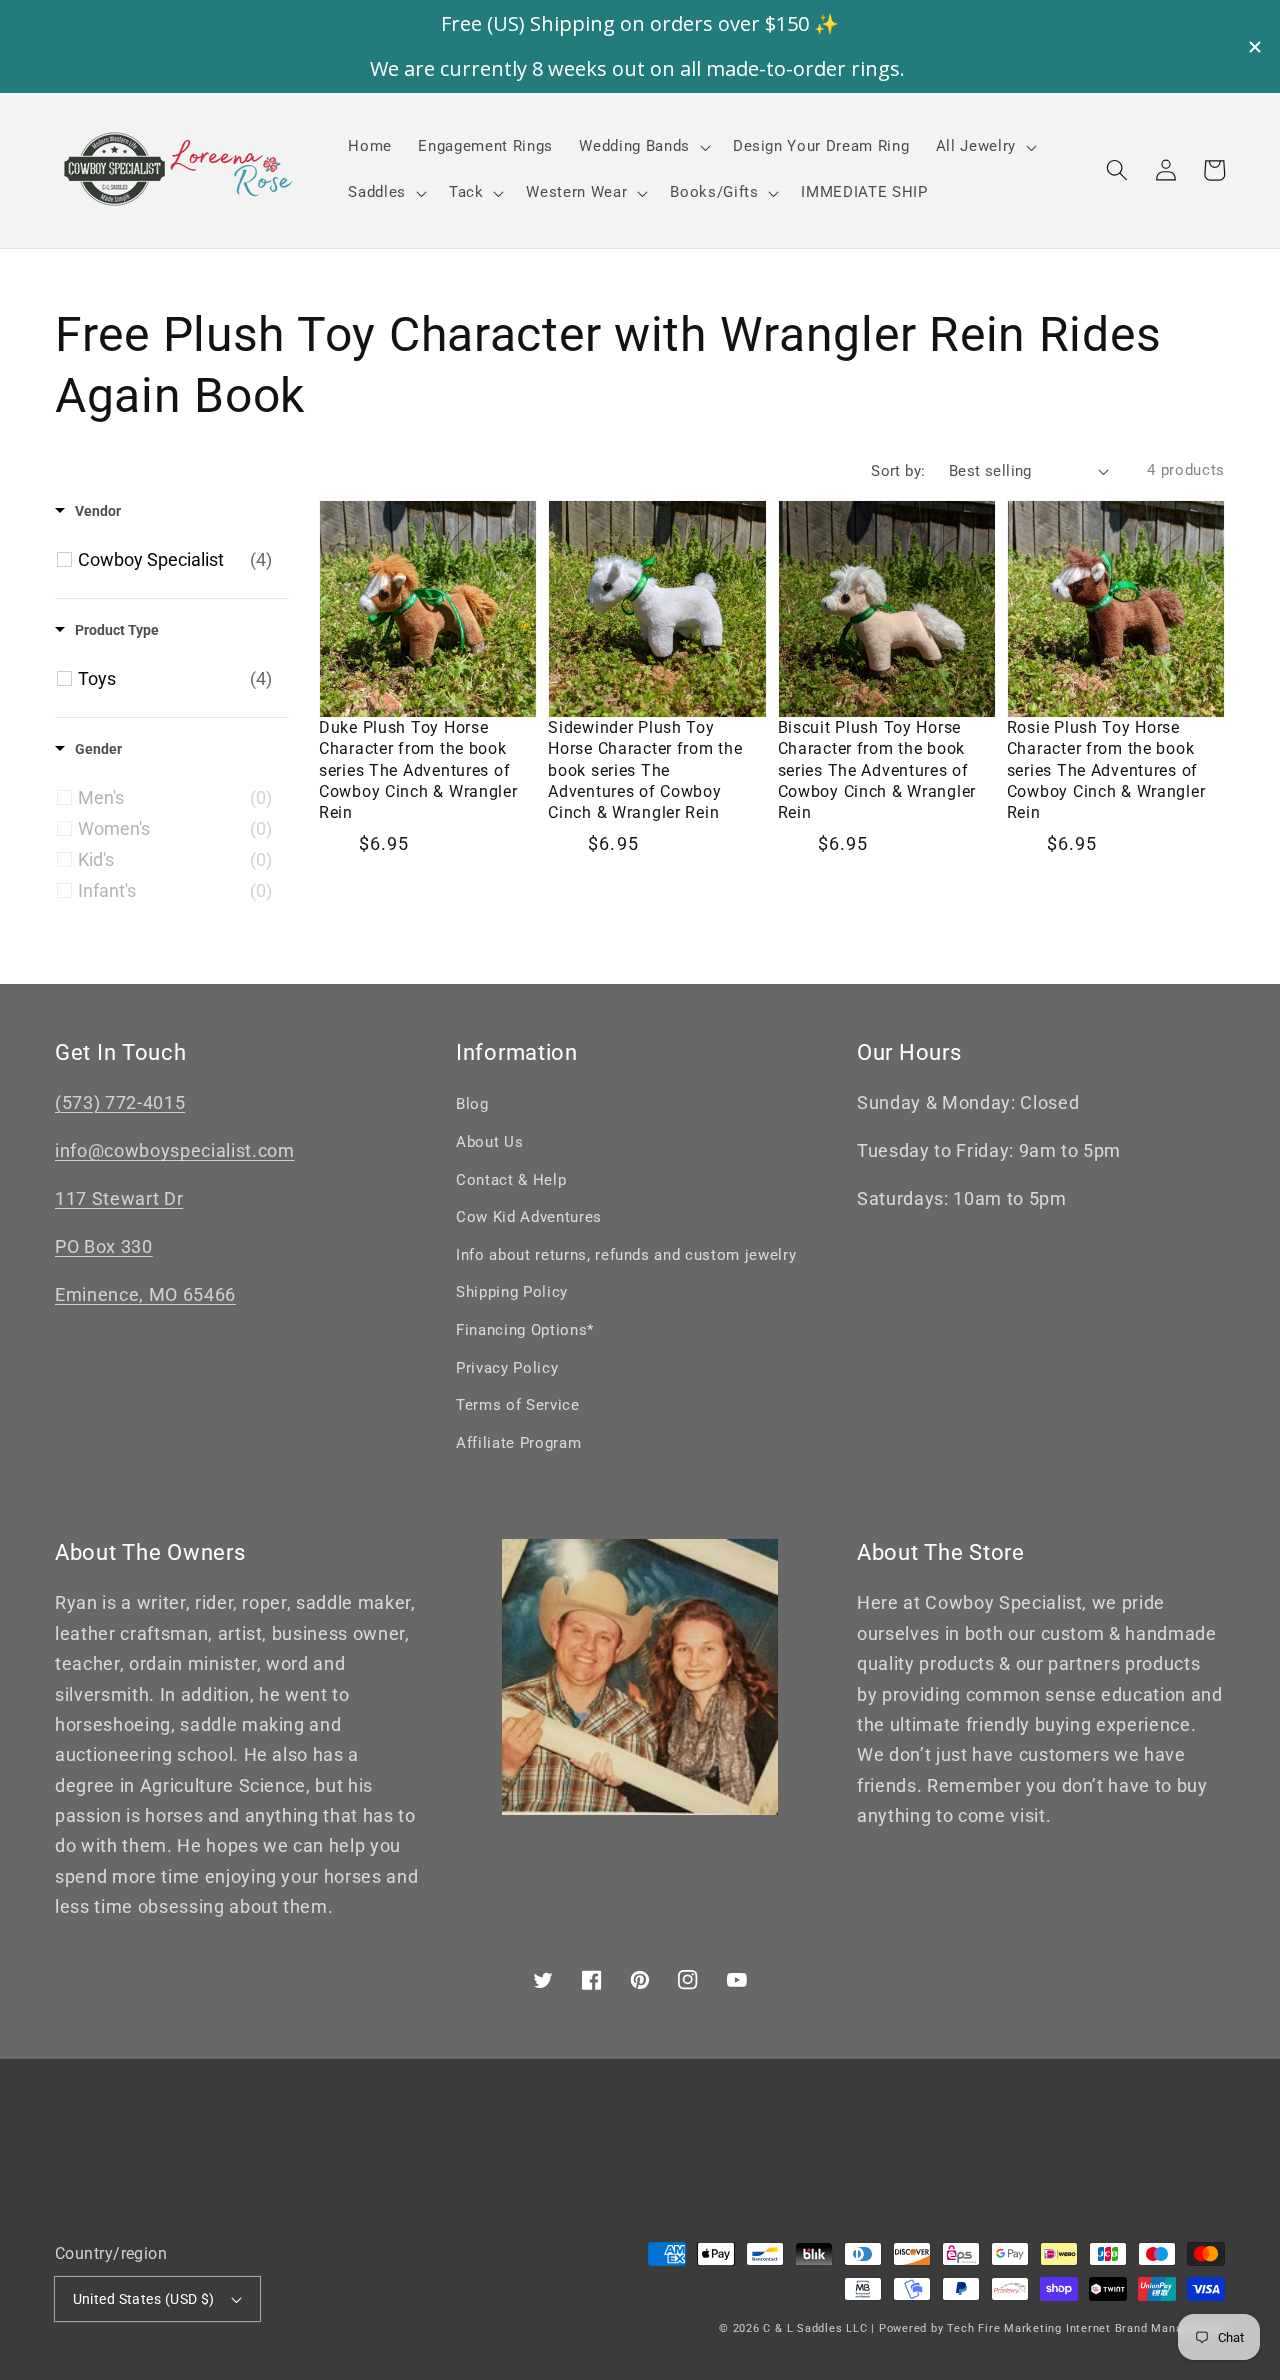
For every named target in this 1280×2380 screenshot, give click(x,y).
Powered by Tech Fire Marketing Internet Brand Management (1052, 2328)
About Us (489, 1142)
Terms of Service (518, 1405)
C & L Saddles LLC (815, 2328)
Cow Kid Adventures (529, 1217)
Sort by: (898, 471)
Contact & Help (511, 1180)
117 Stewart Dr (119, 1199)
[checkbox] (175, 560)
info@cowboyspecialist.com (175, 1151)
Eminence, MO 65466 (145, 1295)
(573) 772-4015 (120, 1103)
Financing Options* (525, 1330)
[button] (1117, 170)
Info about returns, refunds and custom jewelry (626, 1255)
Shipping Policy (512, 1292)
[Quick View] (517, 707)
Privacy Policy (507, 1368)
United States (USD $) (144, 2299)
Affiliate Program (518, 1443)
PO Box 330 (104, 1247)
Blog (472, 1104)
